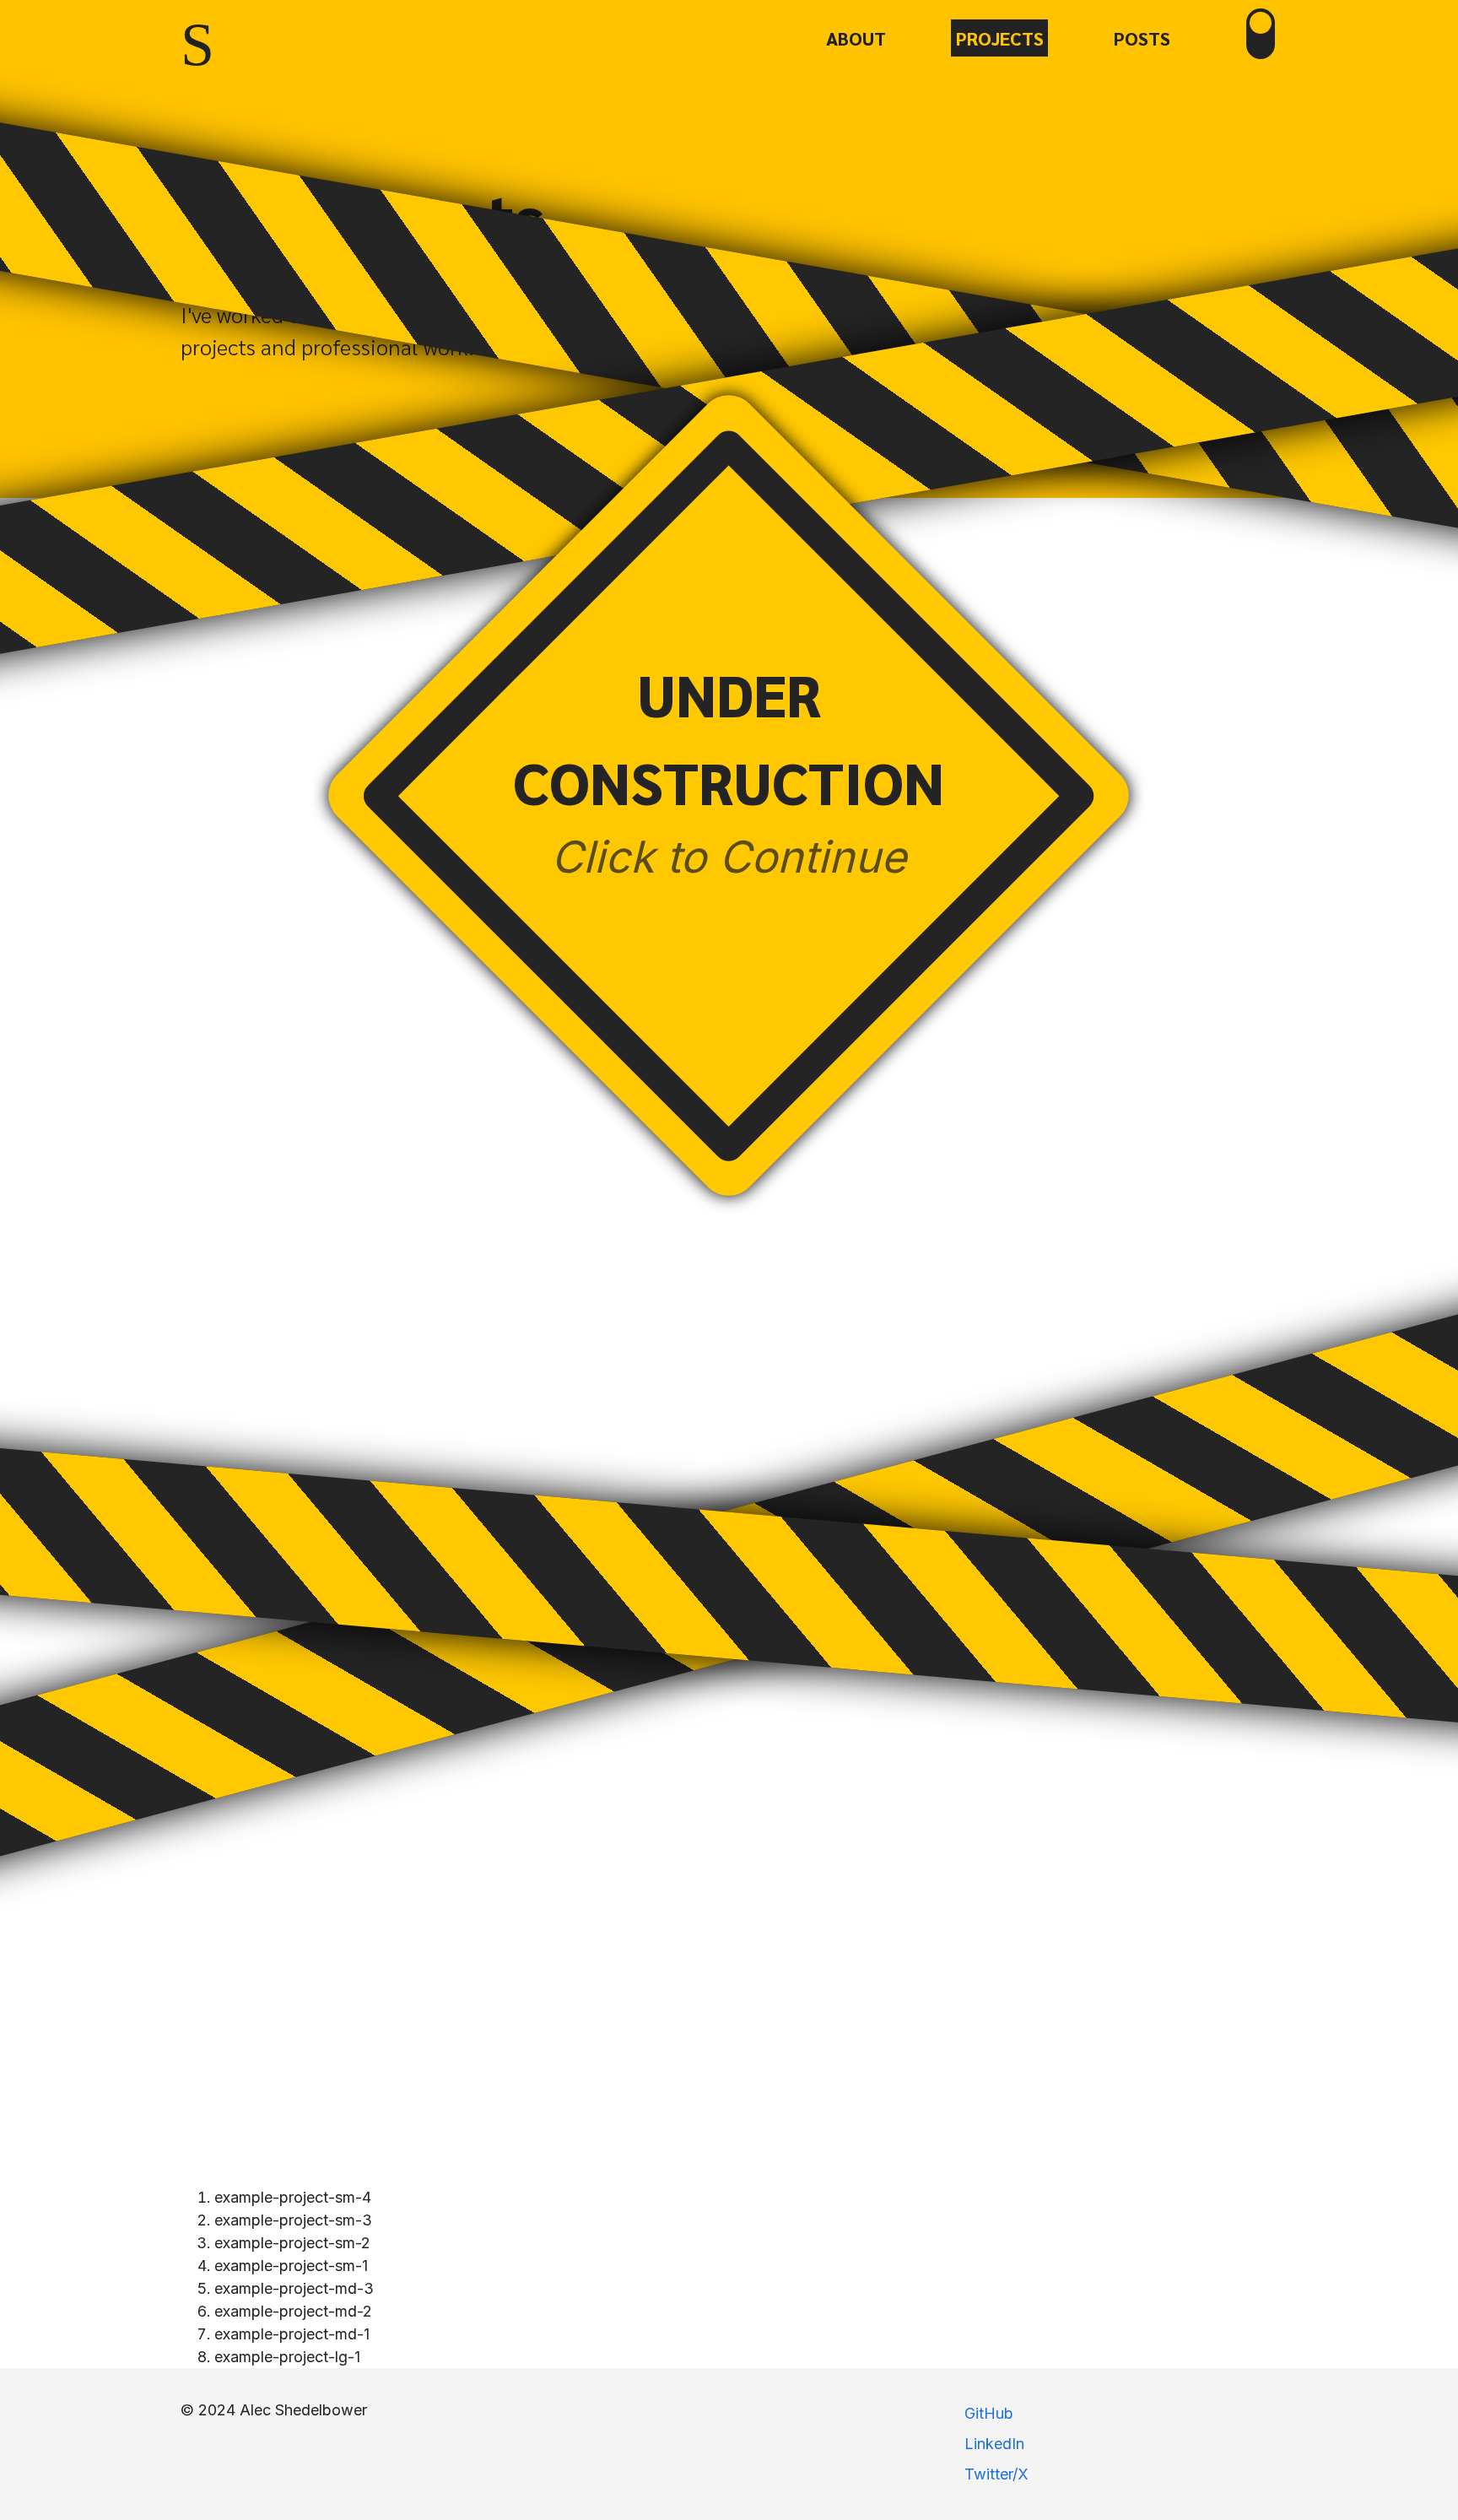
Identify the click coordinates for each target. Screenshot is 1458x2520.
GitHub (989, 2413)
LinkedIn (994, 2444)
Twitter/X (996, 2474)
